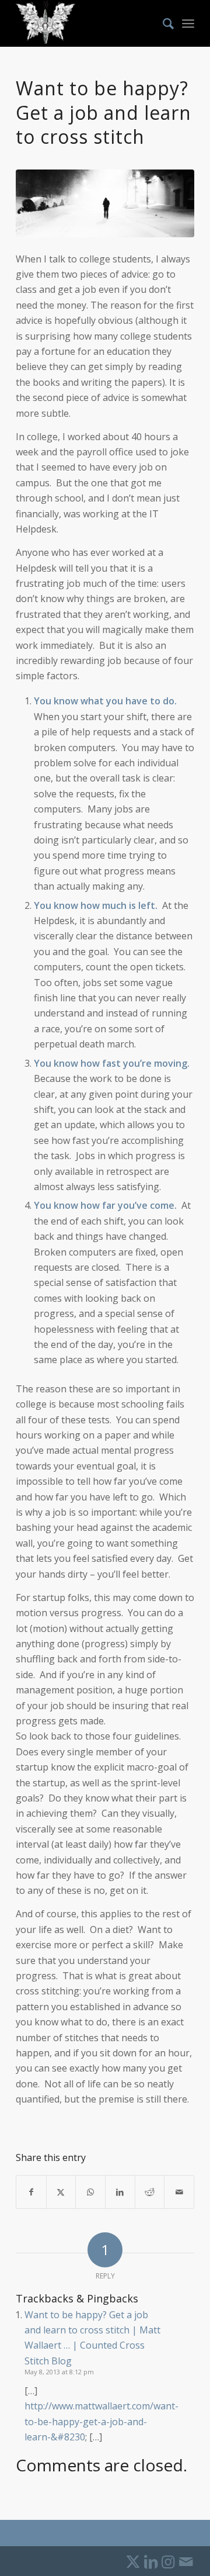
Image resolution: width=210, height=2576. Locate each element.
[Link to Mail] (185, 2561)
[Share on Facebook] (31, 2192)
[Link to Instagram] (168, 2561)
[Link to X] (133, 2561)
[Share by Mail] (179, 2192)
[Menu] (188, 23)
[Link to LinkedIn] (150, 2561)
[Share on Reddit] (150, 2192)
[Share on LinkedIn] (120, 2192)
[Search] (162, 23)
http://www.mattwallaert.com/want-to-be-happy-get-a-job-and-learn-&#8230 (101, 2421)
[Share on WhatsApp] (90, 2192)
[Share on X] (61, 2192)
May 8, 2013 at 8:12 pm (59, 2372)
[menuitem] (162, 23)
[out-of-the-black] (105, 203)
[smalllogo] (87, 23)
